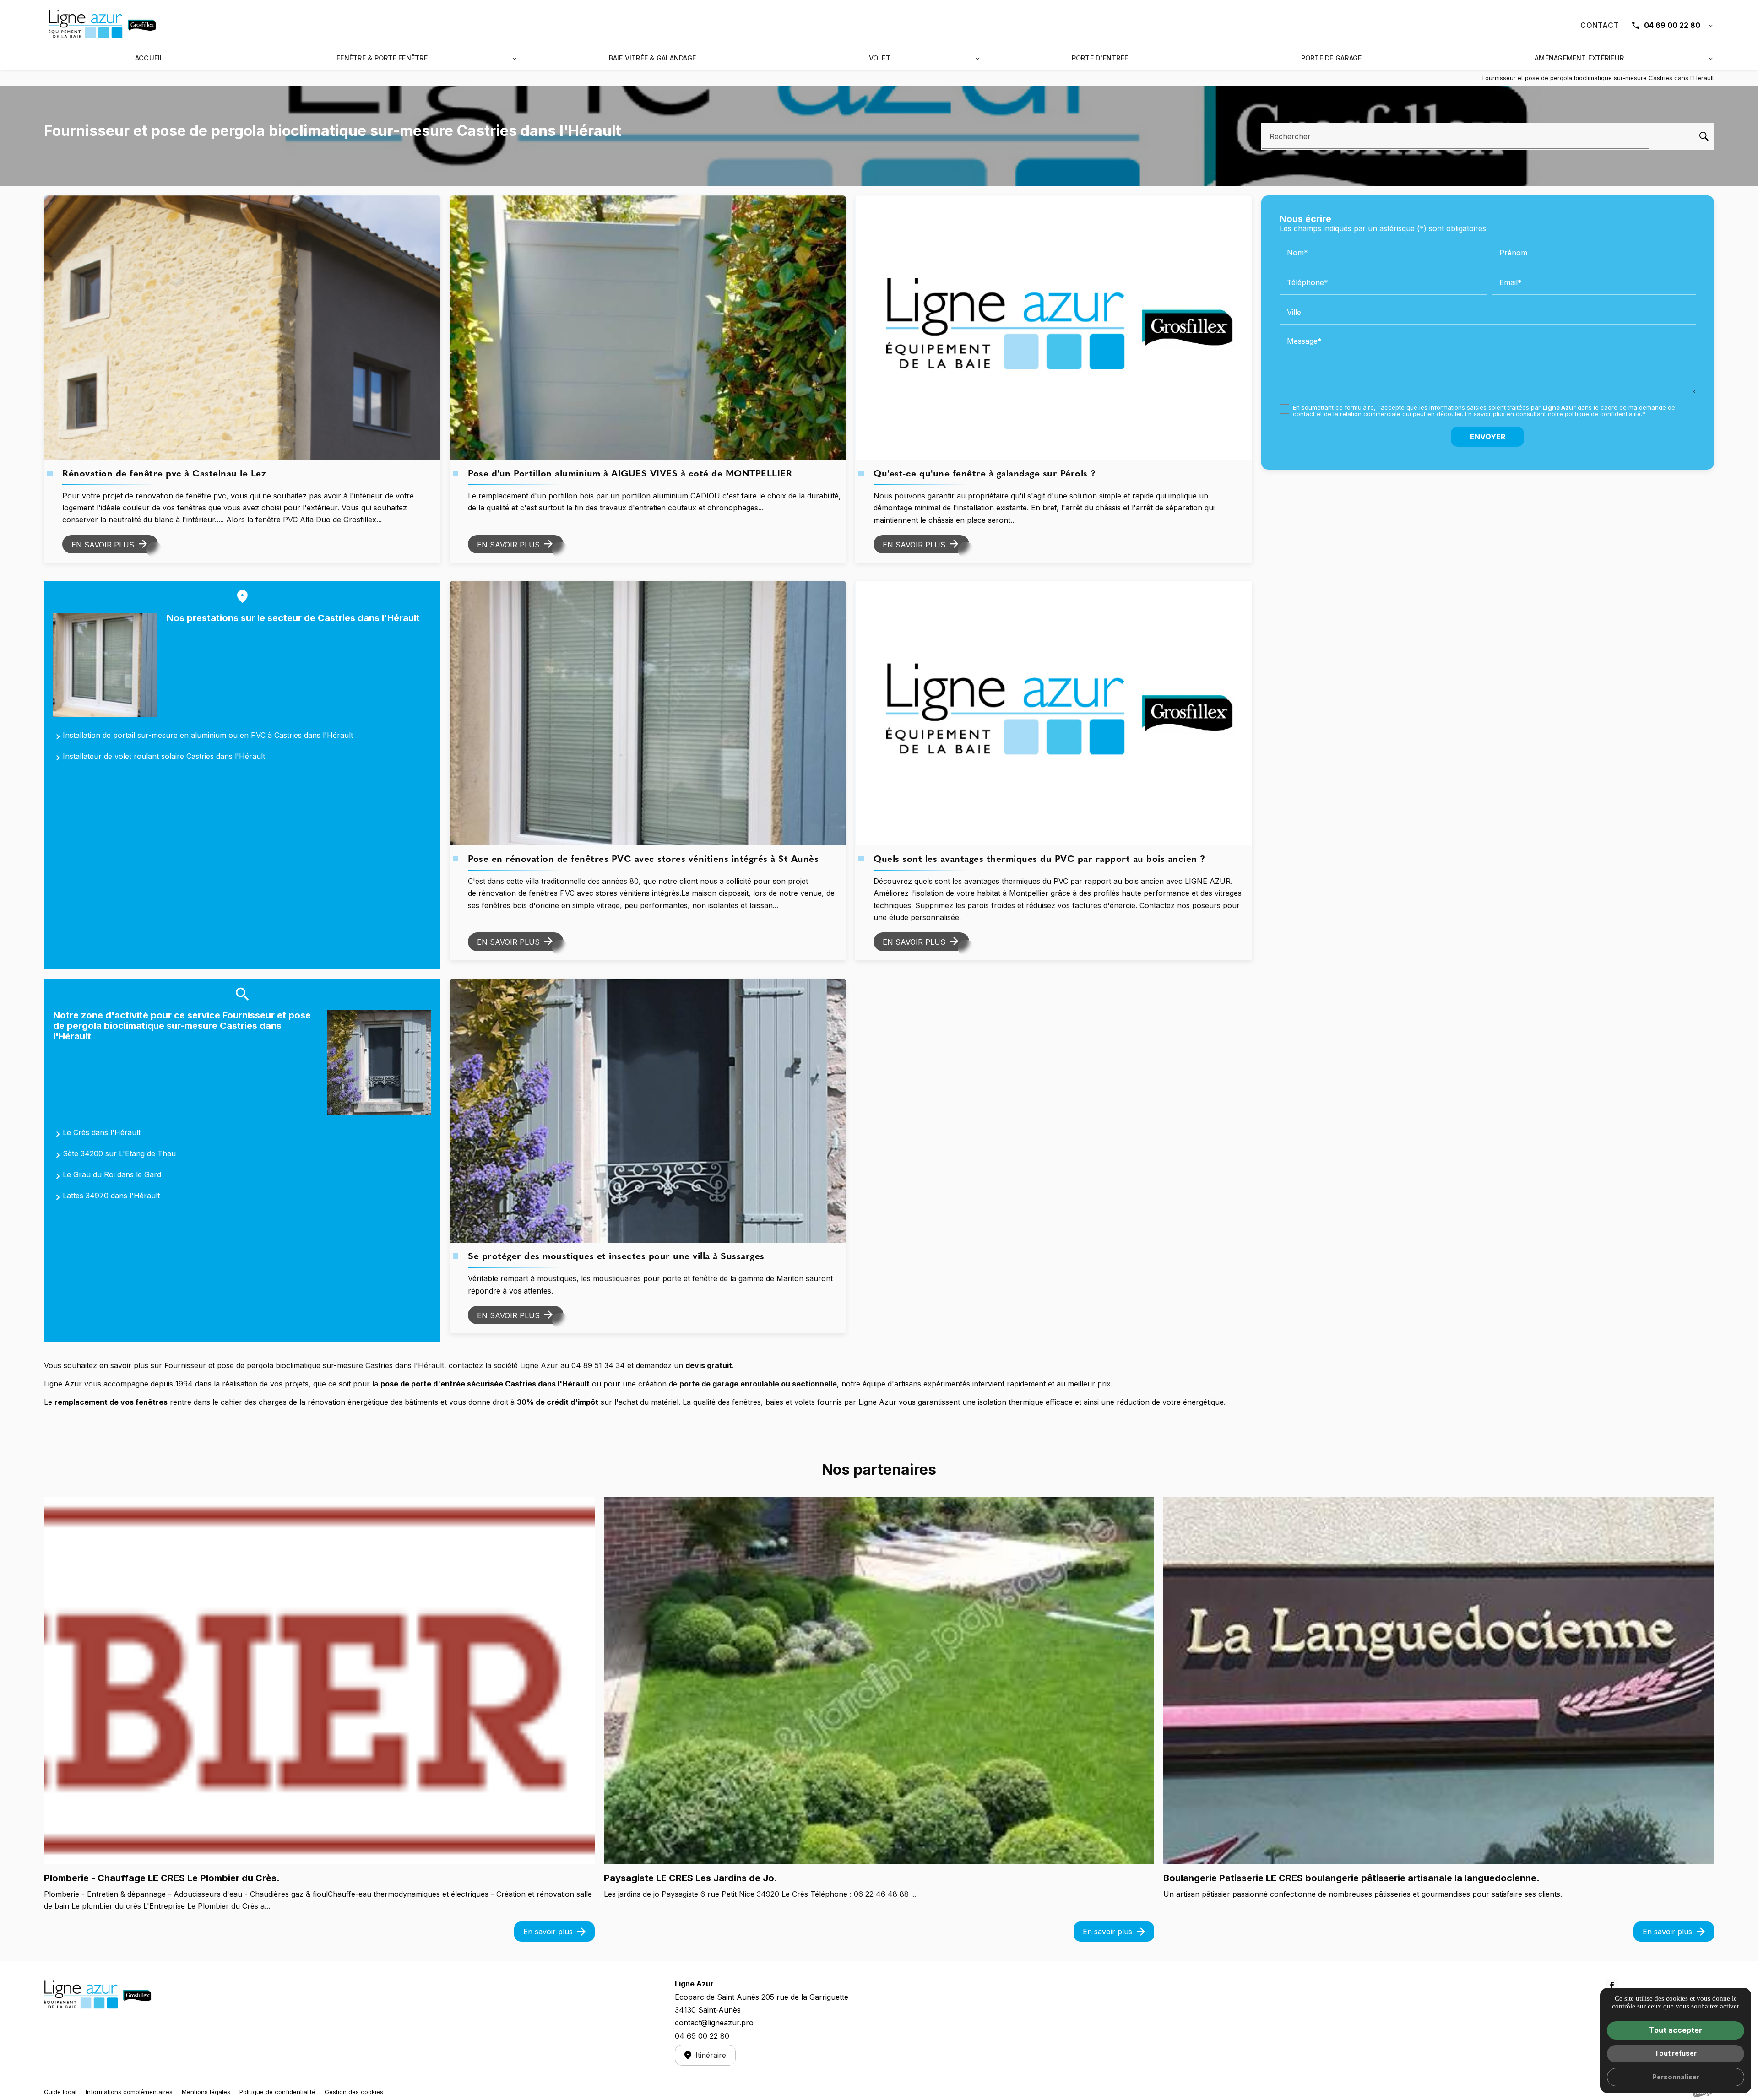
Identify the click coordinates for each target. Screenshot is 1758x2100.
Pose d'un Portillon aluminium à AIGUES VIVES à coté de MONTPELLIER (630, 474)
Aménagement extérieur (1579, 58)
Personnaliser (1676, 2077)
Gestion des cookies (354, 2092)
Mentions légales (206, 2092)
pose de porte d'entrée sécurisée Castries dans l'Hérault (485, 1384)
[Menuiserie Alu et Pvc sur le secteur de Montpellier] (103, 25)
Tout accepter (1676, 2030)
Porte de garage (1332, 58)
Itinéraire (711, 2055)
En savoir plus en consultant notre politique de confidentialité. (1554, 414)
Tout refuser (1676, 2053)
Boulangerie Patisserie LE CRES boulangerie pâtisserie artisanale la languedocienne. (1351, 1878)
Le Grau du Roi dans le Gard (112, 1174)
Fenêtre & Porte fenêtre (382, 58)
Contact (1599, 25)
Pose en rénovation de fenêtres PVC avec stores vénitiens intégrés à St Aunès (643, 860)
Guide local (60, 2092)
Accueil (149, 58)
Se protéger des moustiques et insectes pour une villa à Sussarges (616, 1257)
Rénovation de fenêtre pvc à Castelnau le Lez (164, 474)
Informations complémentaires (129, 2092)
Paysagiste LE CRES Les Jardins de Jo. (691, 1878)
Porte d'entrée (1100, 58)
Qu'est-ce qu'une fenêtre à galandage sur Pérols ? (985, 474)
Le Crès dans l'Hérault (102, 1132)
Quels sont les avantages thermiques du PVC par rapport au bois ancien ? (1039, 860)
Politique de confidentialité (277, 2092)
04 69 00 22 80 (1672, 25)
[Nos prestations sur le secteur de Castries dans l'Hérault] (105, 665)
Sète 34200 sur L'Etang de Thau (119, 1153)
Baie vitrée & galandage (653, 58)
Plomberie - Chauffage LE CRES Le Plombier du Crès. (162, 1878)
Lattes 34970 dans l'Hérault (111, 1196)
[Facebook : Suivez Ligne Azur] (1612, 1986)
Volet (880, 58)
